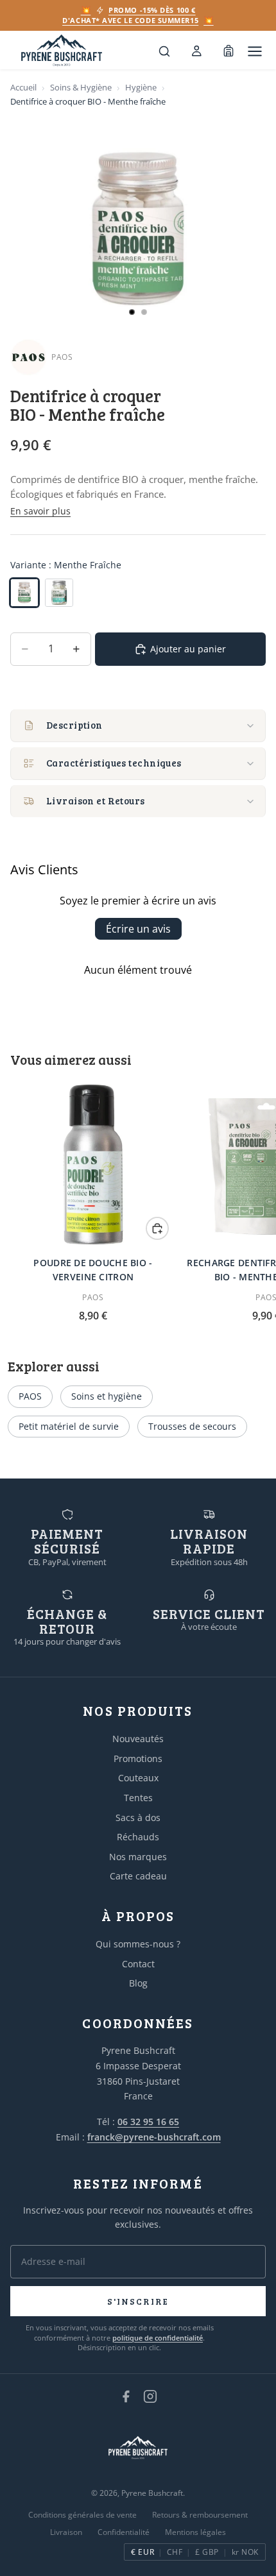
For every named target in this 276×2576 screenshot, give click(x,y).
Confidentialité (124, 2532)
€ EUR (142, 2552)
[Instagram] (150, 2396)
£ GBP (207, 2552)
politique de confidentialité (158, 2338)
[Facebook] (126, 2396)
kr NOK (245, 2552)
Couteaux (138, 1778)
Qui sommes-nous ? (138, 1944)
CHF (175, 2552)
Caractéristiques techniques (114, 763)
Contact (138, 1964)
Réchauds (138, 1837)
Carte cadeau (138, 1876)
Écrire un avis (138, 929)
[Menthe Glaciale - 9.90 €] (59, 593)
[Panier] (229, 51)
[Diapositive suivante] (252, 1202)
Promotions (138, 1758)
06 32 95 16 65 (148, 2122)
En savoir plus (40, 511)
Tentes (138, 1798)
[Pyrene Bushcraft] (62, 51)
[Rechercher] (164, 51)
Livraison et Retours (96, 801)
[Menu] (255, 51)
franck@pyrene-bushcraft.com (154, 2137)
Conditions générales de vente (82, 2515)
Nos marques (138, 1857)
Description (74, 725)
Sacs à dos (138, 1818)
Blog (138, 1983)
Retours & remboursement (200, 2515)
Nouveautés (138, 1739)
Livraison (66, 2532)
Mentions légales (195, 2532)
